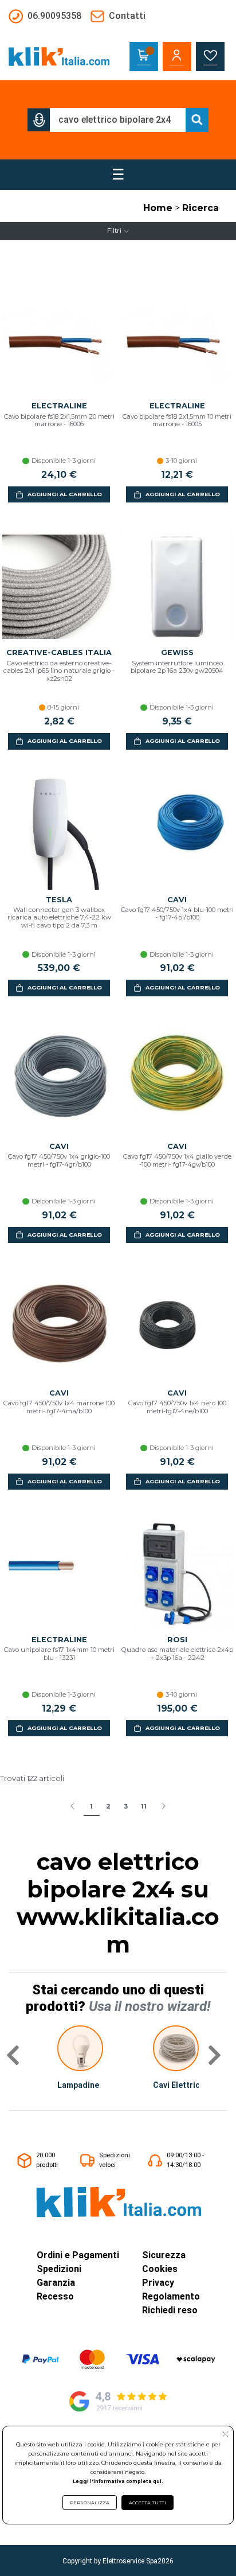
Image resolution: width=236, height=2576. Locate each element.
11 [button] (144, 1806)
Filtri (114, 231)
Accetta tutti (147, 2503)
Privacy (158, 2283)
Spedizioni (59, 2269)
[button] (39, 120)
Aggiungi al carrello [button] (65, 494)
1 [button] (91, 1806)
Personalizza (90, 2503)
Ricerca (200, 208)
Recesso (55, 2296)
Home (158, 208)
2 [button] (108, 1806)
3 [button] (126, 1806)
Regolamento (171, 2296)
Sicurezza (164, 2255)
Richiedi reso (170, 2310)
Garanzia (56, 2283)
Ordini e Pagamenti (78, 2255)
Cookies (160, 2269)
